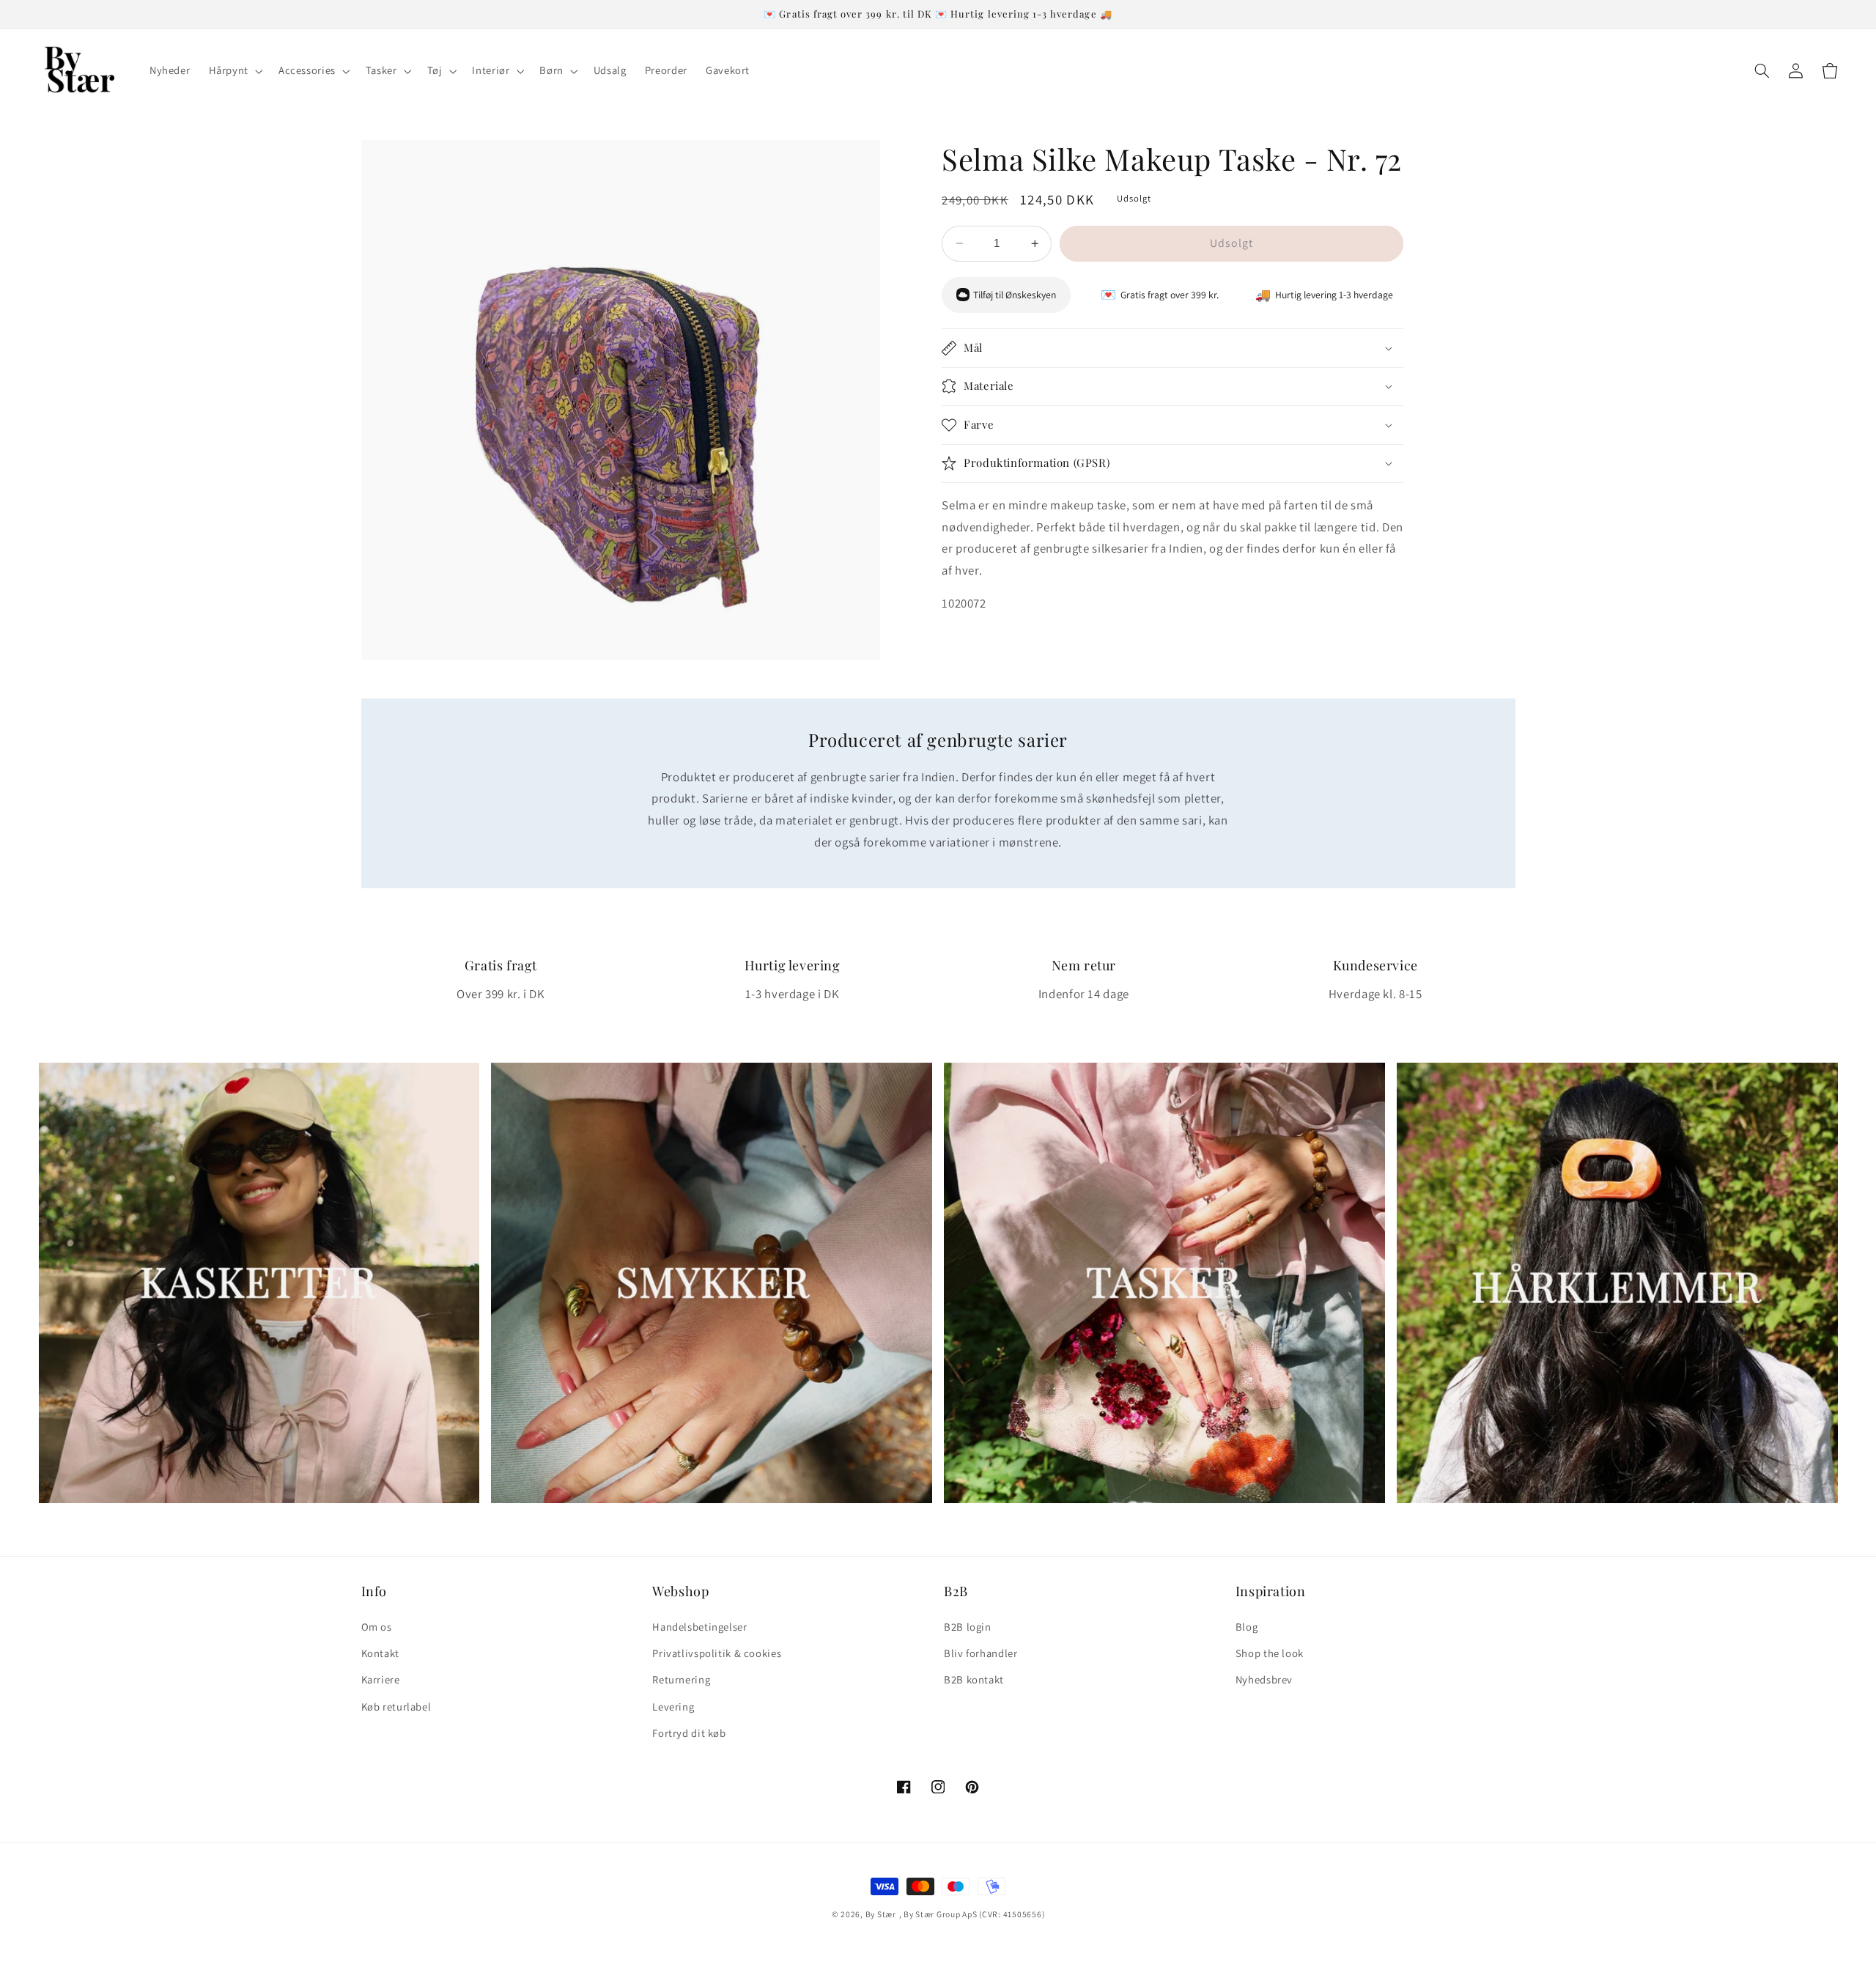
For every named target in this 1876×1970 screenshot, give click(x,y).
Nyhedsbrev (1264, 1679)
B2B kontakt (974, 1679)
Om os (377, 1627)
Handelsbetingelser (699, 1627)
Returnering (681, 1679)
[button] (234, 71)
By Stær (881, 1914)
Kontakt (380, 1653)
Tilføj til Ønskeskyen (1015, 295)
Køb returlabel (396, 1707)
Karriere (381, 1679)
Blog (1247, 1627)
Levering (673, 1707)
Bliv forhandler (981, 1653)
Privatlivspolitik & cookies (717, 1653)
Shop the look (1270, 1653)
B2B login (968, 1627)
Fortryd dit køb (689, 1733)
